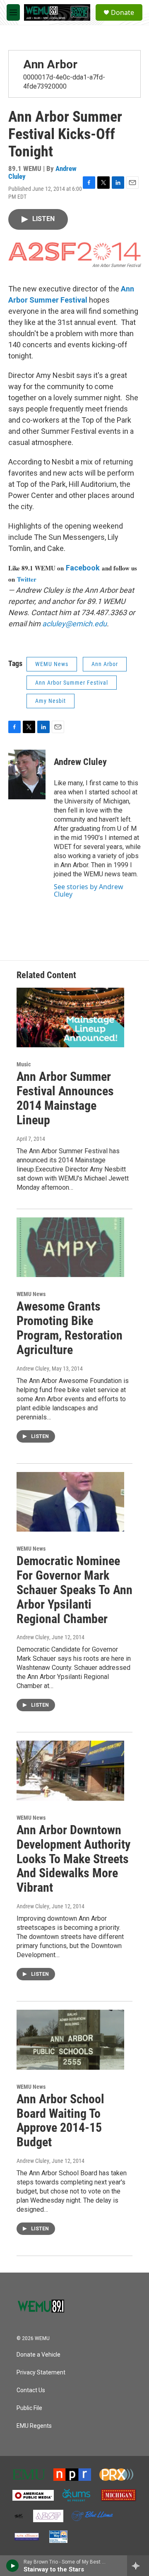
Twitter (27, 579)
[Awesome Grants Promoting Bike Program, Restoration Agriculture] (70, 1247)
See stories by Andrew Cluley (89, 890)
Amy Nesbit (50, 701)
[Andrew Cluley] (27, 774)
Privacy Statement (41, 2373)
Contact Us (31, 2390)
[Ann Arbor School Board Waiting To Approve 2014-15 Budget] (70, 2040)
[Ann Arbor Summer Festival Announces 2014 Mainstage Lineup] (70, 1018)
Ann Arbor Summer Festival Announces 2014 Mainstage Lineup (65, 1098)
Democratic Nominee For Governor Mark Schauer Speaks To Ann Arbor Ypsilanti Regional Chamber (74, 1590)
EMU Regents (34, 2426)
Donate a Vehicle (38, 2355)
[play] (13, 2566)
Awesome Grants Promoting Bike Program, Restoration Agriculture (70, 1328)
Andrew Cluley (80, 762)
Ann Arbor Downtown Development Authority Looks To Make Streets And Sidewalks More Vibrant (73, 1859)
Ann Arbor (50, 64)
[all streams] (138, 2566)
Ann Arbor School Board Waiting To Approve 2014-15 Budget (60, 2120)
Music (24, 1064)
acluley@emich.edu (74, 624)
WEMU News (52, 664)
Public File (29, 2408)
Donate (123, 12)
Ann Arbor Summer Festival (72, 683)
